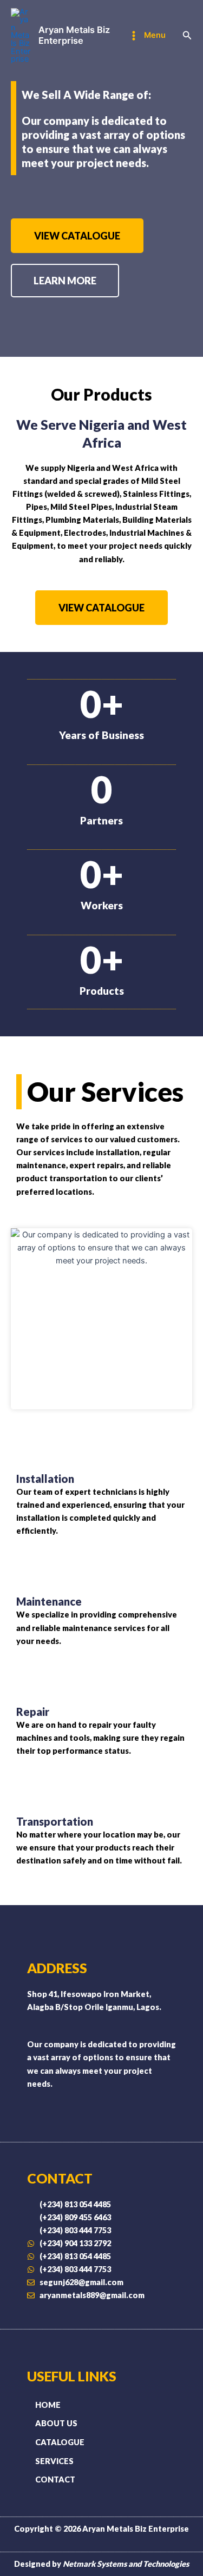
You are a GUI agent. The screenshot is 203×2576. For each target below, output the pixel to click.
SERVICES (54, 2461)
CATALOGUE (60, 2442)
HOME (48, 2405)
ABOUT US (56, 2423)
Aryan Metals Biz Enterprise (74, 35)
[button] (187, 35)
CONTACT (55, 2480)
